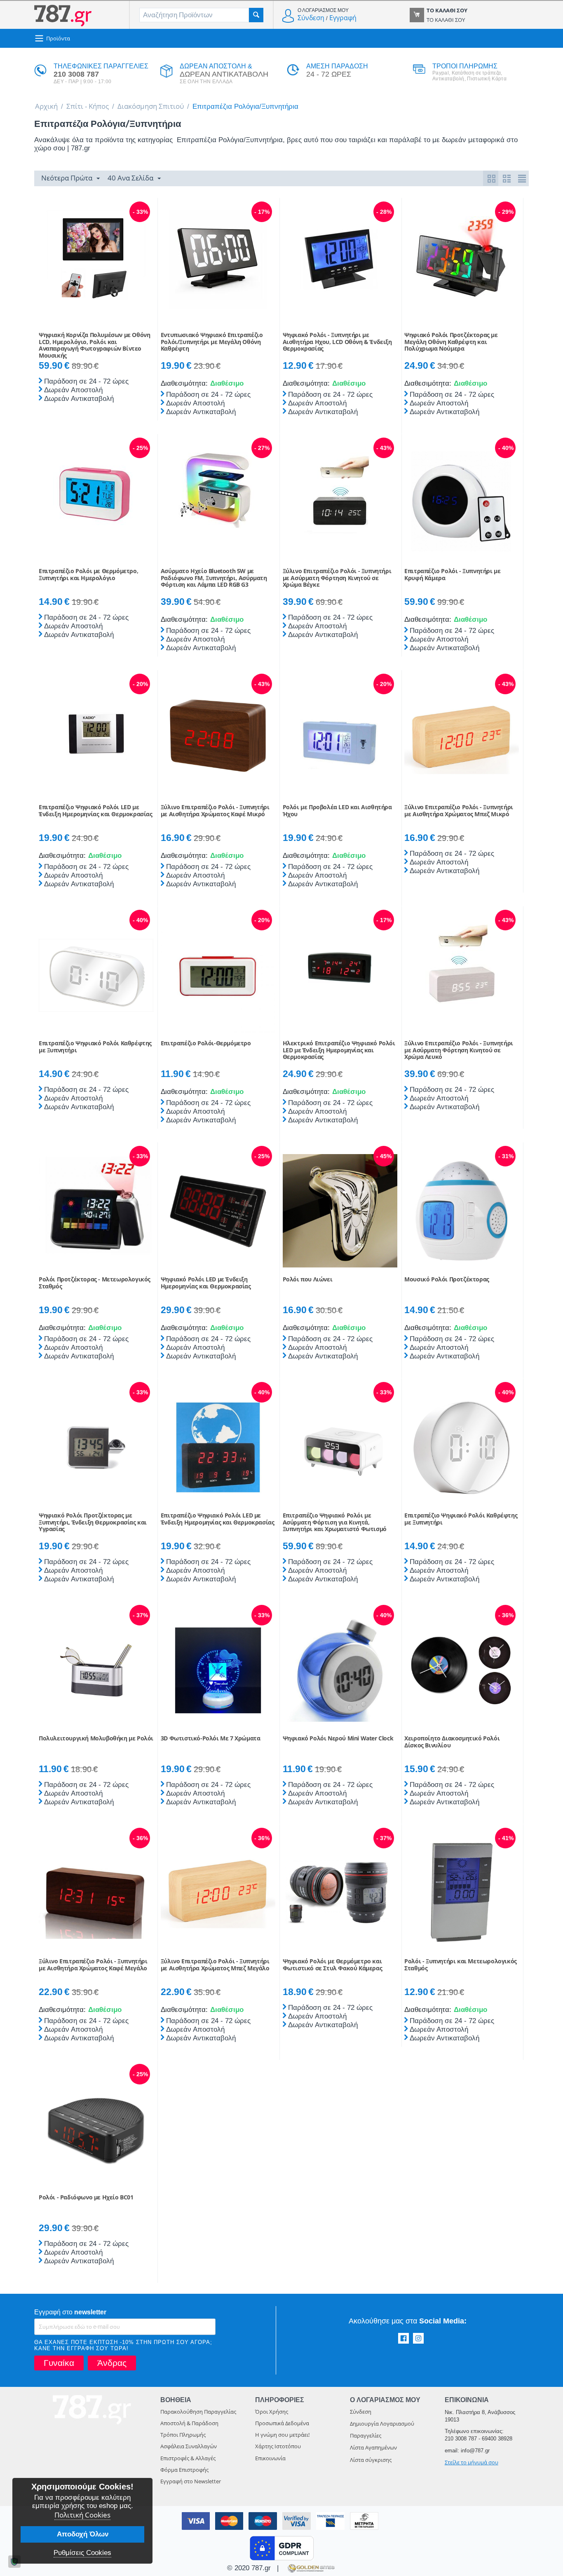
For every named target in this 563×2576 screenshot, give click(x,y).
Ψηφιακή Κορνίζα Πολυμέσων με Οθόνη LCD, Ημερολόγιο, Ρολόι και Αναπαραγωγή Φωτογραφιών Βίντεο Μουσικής (94, 345)
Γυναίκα (59, 2363)
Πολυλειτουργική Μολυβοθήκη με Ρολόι (96, 1739)
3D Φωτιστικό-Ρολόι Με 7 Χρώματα (211, 1739)
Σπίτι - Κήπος (88, 106)
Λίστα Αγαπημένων (373, 2447)
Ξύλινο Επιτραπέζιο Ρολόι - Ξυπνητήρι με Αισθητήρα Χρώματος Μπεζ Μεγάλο (215, 1965)
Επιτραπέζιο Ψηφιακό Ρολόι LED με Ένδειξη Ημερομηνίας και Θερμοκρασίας (96, 811)
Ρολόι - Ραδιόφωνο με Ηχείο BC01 (86, 2198)
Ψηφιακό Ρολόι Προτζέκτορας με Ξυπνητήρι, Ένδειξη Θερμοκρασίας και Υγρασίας (93, 1522)
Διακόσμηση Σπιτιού (151, 106)
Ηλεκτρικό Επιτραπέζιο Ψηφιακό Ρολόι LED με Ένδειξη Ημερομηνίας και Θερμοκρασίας (339, 1050)
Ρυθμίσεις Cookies (82, 2553)
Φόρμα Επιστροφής (184, 2470)
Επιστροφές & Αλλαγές (188, 2458)
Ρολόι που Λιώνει (308, 1280)
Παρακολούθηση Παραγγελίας (198, 2412)
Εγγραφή (343, 18)
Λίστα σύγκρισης (371, 2460)
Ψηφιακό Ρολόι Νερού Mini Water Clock (338, 1739)
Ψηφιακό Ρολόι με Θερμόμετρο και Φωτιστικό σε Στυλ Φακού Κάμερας (333, 1965)
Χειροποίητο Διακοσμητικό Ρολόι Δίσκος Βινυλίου (452, 1742)
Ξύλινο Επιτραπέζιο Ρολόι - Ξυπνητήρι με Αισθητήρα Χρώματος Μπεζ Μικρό (459, 811)
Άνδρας (112, 2363)
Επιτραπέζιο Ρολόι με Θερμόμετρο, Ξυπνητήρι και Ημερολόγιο (88, 575)
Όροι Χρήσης (272, 2412)
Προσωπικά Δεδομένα (282, 2423)
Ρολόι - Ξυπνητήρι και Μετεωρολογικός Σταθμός (461, 1965)
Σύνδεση (311, 18)
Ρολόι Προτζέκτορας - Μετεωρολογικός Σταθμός (95, 1283)
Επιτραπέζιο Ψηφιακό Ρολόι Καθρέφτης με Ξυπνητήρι (95, 1047)
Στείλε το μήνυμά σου (472, 2462)
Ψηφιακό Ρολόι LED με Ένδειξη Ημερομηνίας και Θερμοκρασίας (206, 1283)
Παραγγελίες (366, 2435)
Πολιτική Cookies (82, 2515)
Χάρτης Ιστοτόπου (278, 2446)
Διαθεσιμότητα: (183, 383)
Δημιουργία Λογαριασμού (382, 2424)
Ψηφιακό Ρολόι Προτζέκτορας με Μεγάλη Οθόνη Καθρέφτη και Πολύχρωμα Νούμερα (451, 342)
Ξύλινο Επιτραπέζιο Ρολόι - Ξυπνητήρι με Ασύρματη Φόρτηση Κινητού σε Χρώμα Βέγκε (337, 578)
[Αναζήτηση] (256, 15)
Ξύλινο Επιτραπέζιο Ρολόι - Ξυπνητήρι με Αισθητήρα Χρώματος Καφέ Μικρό (215, 811)
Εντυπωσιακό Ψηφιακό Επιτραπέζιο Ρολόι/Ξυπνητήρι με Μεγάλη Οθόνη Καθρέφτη (212, 342)
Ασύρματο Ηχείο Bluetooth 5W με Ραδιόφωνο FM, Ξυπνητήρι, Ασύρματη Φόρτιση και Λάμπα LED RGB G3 (214, 578)
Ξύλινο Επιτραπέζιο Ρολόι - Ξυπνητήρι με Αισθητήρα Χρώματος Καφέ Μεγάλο (93, 1965)
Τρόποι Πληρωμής (183, 2435)
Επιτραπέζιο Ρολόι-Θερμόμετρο (206, 1043)
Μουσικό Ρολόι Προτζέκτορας (447, 1280)
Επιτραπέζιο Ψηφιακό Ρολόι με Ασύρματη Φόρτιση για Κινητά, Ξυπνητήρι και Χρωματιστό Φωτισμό (335, 1522)
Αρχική (46, 106)
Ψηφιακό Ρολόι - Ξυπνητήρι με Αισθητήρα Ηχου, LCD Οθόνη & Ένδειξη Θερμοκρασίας (337, 342)
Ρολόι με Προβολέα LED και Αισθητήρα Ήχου (337, 811)
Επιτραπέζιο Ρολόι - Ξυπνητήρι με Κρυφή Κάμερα (452, 575)
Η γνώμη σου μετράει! (282, 2435)
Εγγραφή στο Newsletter (191, 2481)
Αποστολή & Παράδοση (189, 2423)
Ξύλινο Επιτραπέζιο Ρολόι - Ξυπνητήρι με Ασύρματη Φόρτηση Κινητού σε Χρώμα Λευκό (459, 1050)
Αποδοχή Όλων (83, 2534)
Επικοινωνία (270, 2458)
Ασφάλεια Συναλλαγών (189, 2446)
